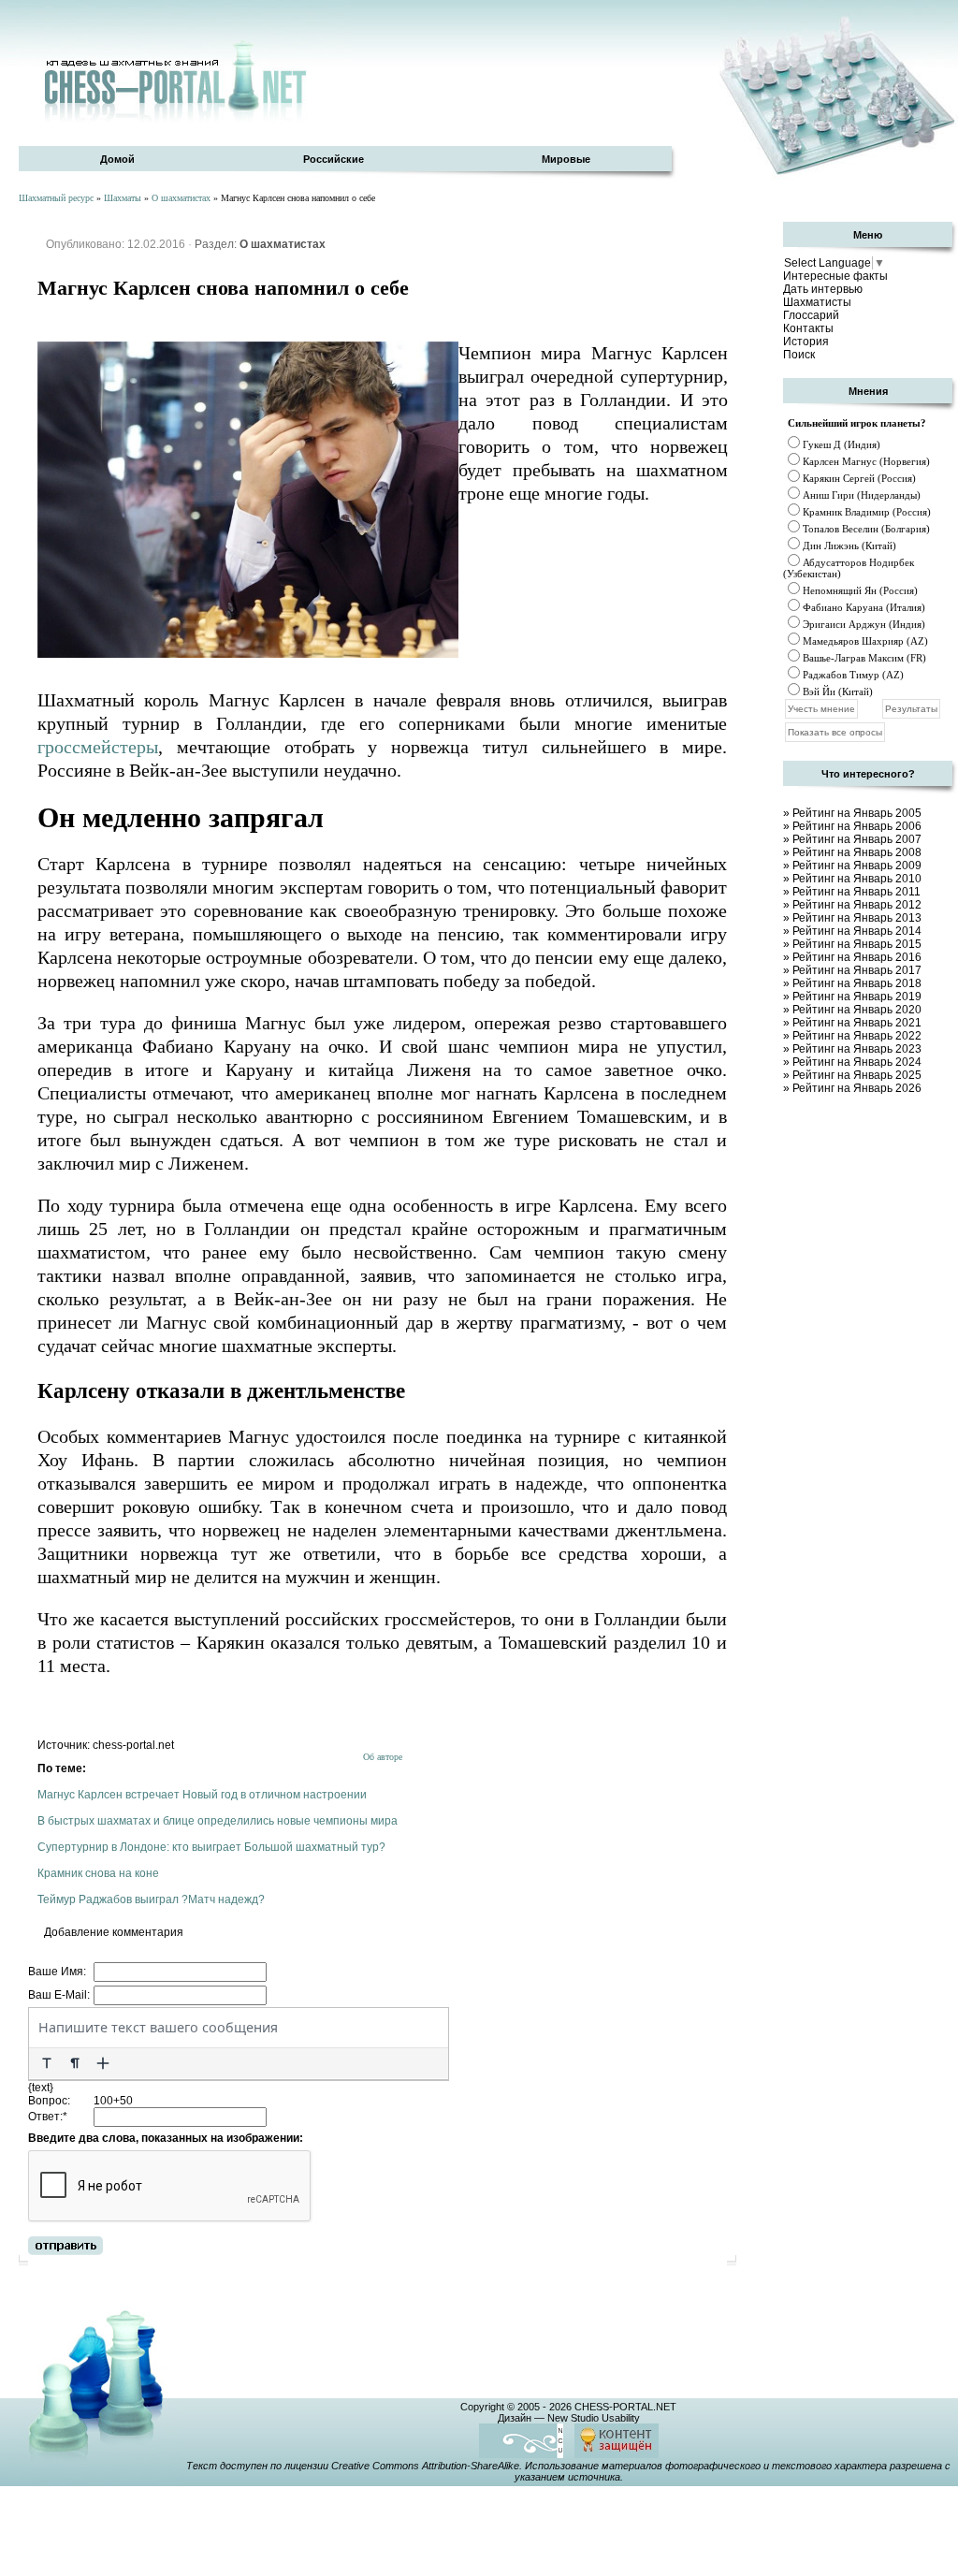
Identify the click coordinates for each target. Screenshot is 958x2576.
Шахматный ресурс (56, 198)
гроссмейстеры (98, 747)
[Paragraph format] (75, 2063)
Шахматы (123, 198)
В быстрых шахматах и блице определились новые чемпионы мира (218, 1821)
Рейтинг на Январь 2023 (857, 1049)
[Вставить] (103, 2063)
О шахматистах (181, 198)
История (806, 342)
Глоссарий (811, 315)
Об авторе (383, 1757)
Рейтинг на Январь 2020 (857, 1010)
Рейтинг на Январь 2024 (857, 1062)
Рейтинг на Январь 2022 (857, 1036)
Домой (117, 159)
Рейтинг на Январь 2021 (857, 1023)
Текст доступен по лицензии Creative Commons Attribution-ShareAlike (353, 2466)
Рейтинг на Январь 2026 (857, 1088)
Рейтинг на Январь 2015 (857, 944)
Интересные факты (835, 276)
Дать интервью (823, 289)
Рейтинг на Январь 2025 (857, 1075)
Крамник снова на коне (98, 1873)
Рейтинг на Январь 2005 (857, 813)
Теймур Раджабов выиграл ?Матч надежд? (151, 1899)
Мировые (566, 159)
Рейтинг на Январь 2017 (857, 970)
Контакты (808, 328)
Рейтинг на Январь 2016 (857, 957)
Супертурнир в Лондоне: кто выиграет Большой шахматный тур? (211, 1847)
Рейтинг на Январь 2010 (857, 879)
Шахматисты (817, 302)
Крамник (822, 512)
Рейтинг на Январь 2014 (857, 931)
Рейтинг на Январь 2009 (857, 866)
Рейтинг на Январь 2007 (857, 839)
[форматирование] (47, 2063)
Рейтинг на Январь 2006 (857, 826)
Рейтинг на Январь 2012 (857, 905)
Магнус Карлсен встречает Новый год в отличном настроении (202, 1795)
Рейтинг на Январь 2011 (856, 892)
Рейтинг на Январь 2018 (857, 983)
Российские (334, 159)
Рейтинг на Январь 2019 (857, 997)
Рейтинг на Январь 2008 (857, 852)
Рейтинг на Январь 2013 (857, 918)
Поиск (799, 355)
